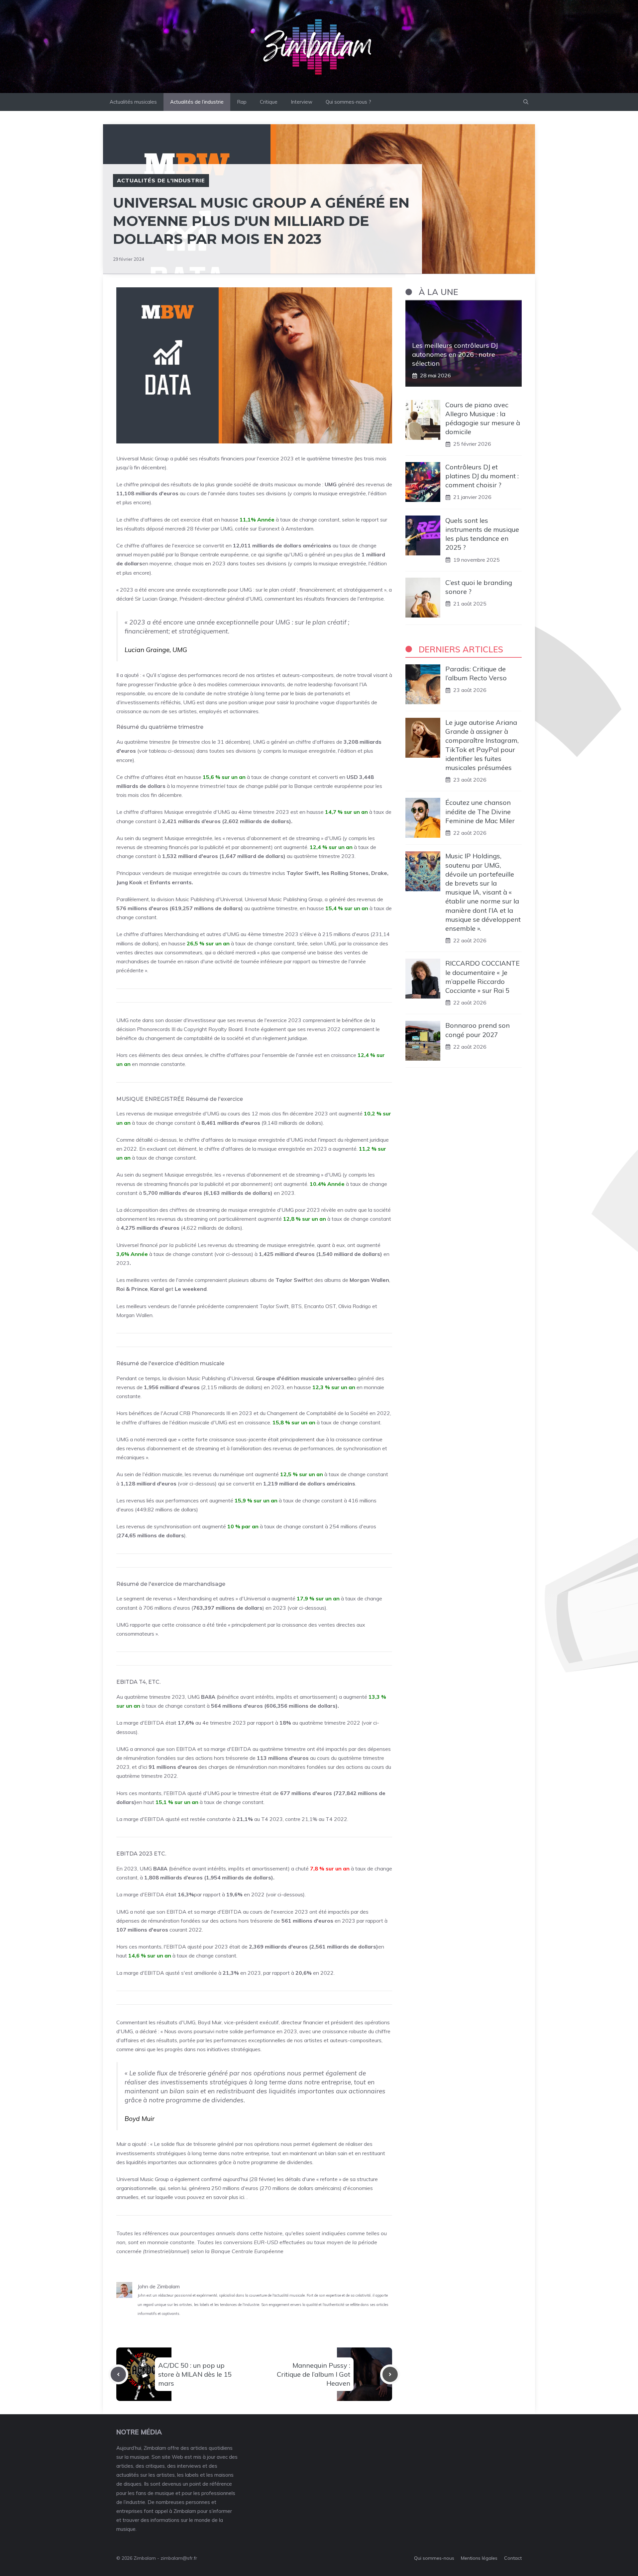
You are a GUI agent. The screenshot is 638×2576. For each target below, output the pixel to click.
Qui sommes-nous (434, 2558)
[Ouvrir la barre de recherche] (526, 102)
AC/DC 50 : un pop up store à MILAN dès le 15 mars (195, 2374)
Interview (302, 102)
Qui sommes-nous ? (348, 102)
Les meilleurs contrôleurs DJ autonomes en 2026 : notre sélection (455, 354)
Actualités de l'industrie (161, 180)
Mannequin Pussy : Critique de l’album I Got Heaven (314, 2374)
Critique (269, 102)
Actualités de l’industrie (197, 102)
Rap (242, 102)
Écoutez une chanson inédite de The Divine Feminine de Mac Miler (480, 811)
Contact (513, 2558)
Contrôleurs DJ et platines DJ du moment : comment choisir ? (482, 476)
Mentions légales (479, 2558)
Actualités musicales (133, 102)
